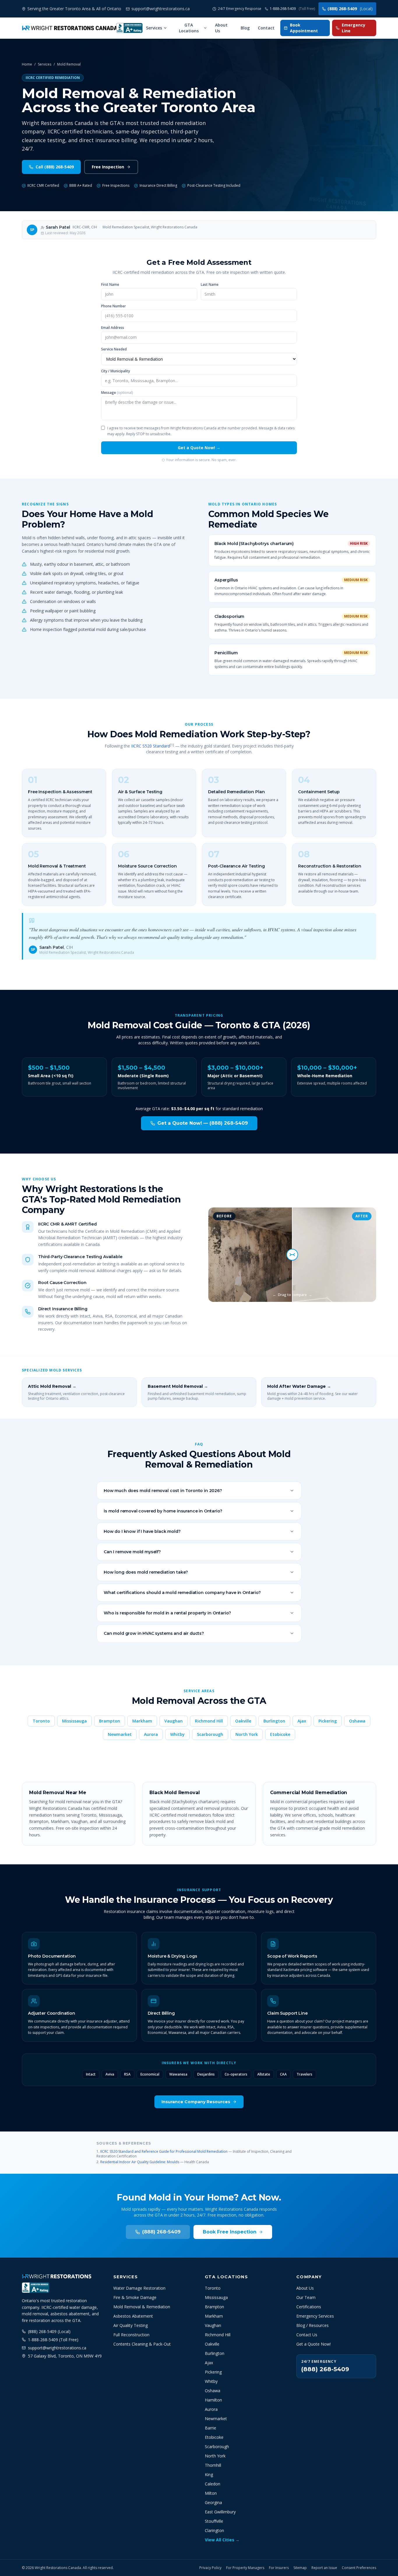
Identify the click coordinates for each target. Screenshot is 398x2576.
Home (27, 64)
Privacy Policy (210, 2568)
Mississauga (74, 1721)
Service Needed (114, 349)
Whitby (177, 1734)
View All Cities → (222, 2540)
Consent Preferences (359, 2568)
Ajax (302, 1721)
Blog (245, 28)
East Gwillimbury (220, 2512)
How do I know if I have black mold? (142, 1531)
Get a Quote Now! (314, 2344)
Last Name (210, 285)
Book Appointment (304, 28)
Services (154, 28)
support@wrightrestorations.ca (57, 2348)
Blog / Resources (312, 2325)
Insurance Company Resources (196, 2102)
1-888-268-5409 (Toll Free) (53, 2340)
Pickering (328, 1721)
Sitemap (300, 2568)
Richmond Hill (209, 1721)
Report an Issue (324, 2568)
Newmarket (120, 1734)
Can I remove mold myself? (132, 1552)
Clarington (214, 2530)
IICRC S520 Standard (150, 746)
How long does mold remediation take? (146, 1572)
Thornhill (213, 2465)
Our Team (306, 2297)
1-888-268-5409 (292, 9)
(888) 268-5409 (350, 9)
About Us (221, 28)
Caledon (213, 2484)
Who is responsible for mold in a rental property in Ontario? (167, 1613)
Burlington (274, 1721)
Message (117, 393)
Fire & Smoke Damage (135, 2297)
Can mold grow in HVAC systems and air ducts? (154, 1633)
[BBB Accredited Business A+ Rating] (129, 28)
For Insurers (279, 2568)
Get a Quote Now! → (199, 448)
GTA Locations (189, 28)
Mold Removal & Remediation (142, 2307)
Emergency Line (354, 28)
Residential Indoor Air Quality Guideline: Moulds (140, 2162)
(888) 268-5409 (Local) (49, 2331)
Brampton (110, 1721)
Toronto (41, 1721)
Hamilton (213, 2400)
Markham (142, 1721)
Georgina (213, 2502)
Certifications (309, 2307)
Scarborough (210, 1734)
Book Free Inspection (230, 2232)
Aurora (151, 1734)
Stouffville (214, 2521)
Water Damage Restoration (139, 2288)
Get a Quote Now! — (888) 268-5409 (203, 1123)
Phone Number (113, 306)
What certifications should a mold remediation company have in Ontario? (182, 1593)
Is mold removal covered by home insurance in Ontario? (163, 1511)
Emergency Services (315, 2316)
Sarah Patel (58, 227)
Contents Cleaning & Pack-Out (142, 2344)
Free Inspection (108, 167)
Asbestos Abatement (133, 2316)
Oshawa (357, 1721)
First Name (110, 285)
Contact (266, 28)
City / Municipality (116, 371)
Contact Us (307, 2335)
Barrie (211, 2428)
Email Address (113, 328)
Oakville (243, 1721)
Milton (211, 2493)
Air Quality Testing (131, 2325)
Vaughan (174, 1721)
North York (247, 1734)
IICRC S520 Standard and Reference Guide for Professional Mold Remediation (164, 2151)
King (209, 2474)
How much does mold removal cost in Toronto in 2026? (163, 1491)
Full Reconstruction (131, 2335)
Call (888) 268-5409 (55, 167)
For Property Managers (245, 2568)
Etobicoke (280, 1734)
